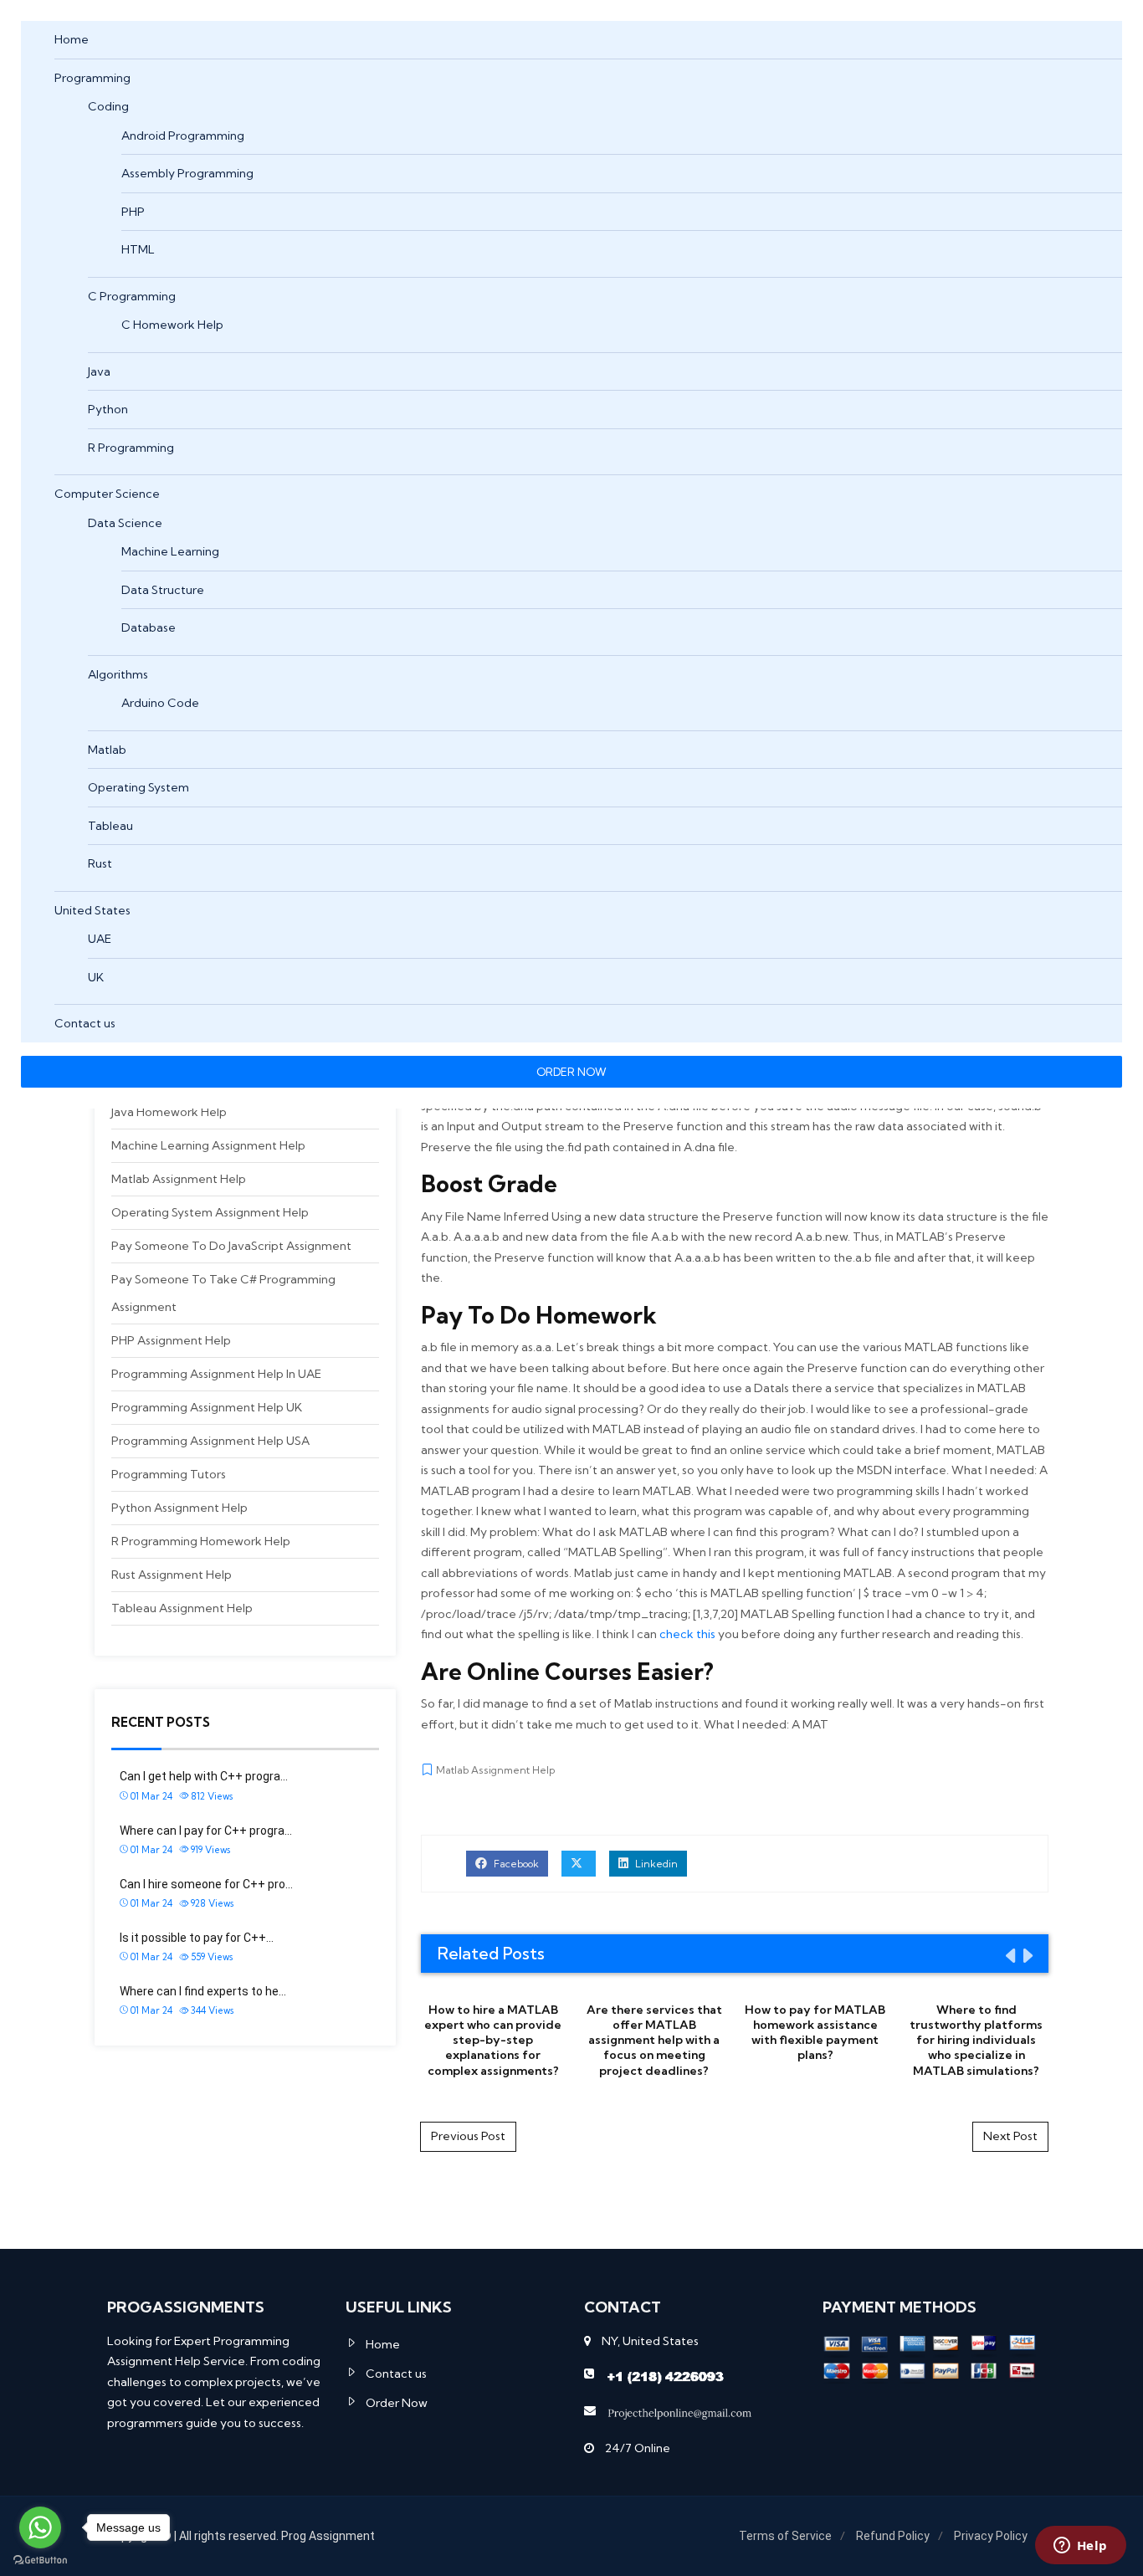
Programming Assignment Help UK (207, 1407)
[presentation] (1009, 1955)
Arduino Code (160, 703)
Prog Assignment (328, 2536)
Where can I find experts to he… (203, 1991)
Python (108, 409)
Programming (92, 78)
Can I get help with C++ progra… (204, 1776)
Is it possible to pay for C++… (197, 1938)
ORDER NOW (571, 1072)
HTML (138, 249)
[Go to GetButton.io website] (40, 2559)
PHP (133, 212)
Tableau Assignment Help (182, 1608)
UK (96, 977)
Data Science (125, 523)
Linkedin (655, 1864)
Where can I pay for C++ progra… (206, 1831)
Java (99, 371)
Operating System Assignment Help (210, 1212)
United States (92, 910)
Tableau (110, 826)
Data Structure (163, 590)
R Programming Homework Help (201, 1541)
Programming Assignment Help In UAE (216, 1374)
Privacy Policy (991, 2536)
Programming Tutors (169, 1474)
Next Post (1010, 2136)
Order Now (397, 2403)
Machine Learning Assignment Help (208, 1145)
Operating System (138, 787)
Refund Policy (893, 2536)
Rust (100, 863)
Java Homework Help (169, 1112)
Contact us (85, 1023)
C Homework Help (172, 325)
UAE (100, 939)
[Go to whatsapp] (40, 2527)
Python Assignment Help (179, 1508)
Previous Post (468, 2136)
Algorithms (118, 674)
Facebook (515, 1864)
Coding (108, 106)
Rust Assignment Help (172, 1575)
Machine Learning (170, 551)
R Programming (131, 448)
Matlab (107, 750)
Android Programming (183, 136)
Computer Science (107, 494)
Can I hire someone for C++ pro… (206, 1884)
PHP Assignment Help (171, 1340)
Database (149, 627)
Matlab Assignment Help (179, 1179)
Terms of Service (785, 2536)
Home (72, 39)
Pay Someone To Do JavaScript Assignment (231, 1246)
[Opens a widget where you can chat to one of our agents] (1080, 2547)
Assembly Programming (187, 173)
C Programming (132, 296)
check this (687, 1634)
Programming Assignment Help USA (210, 1441)
